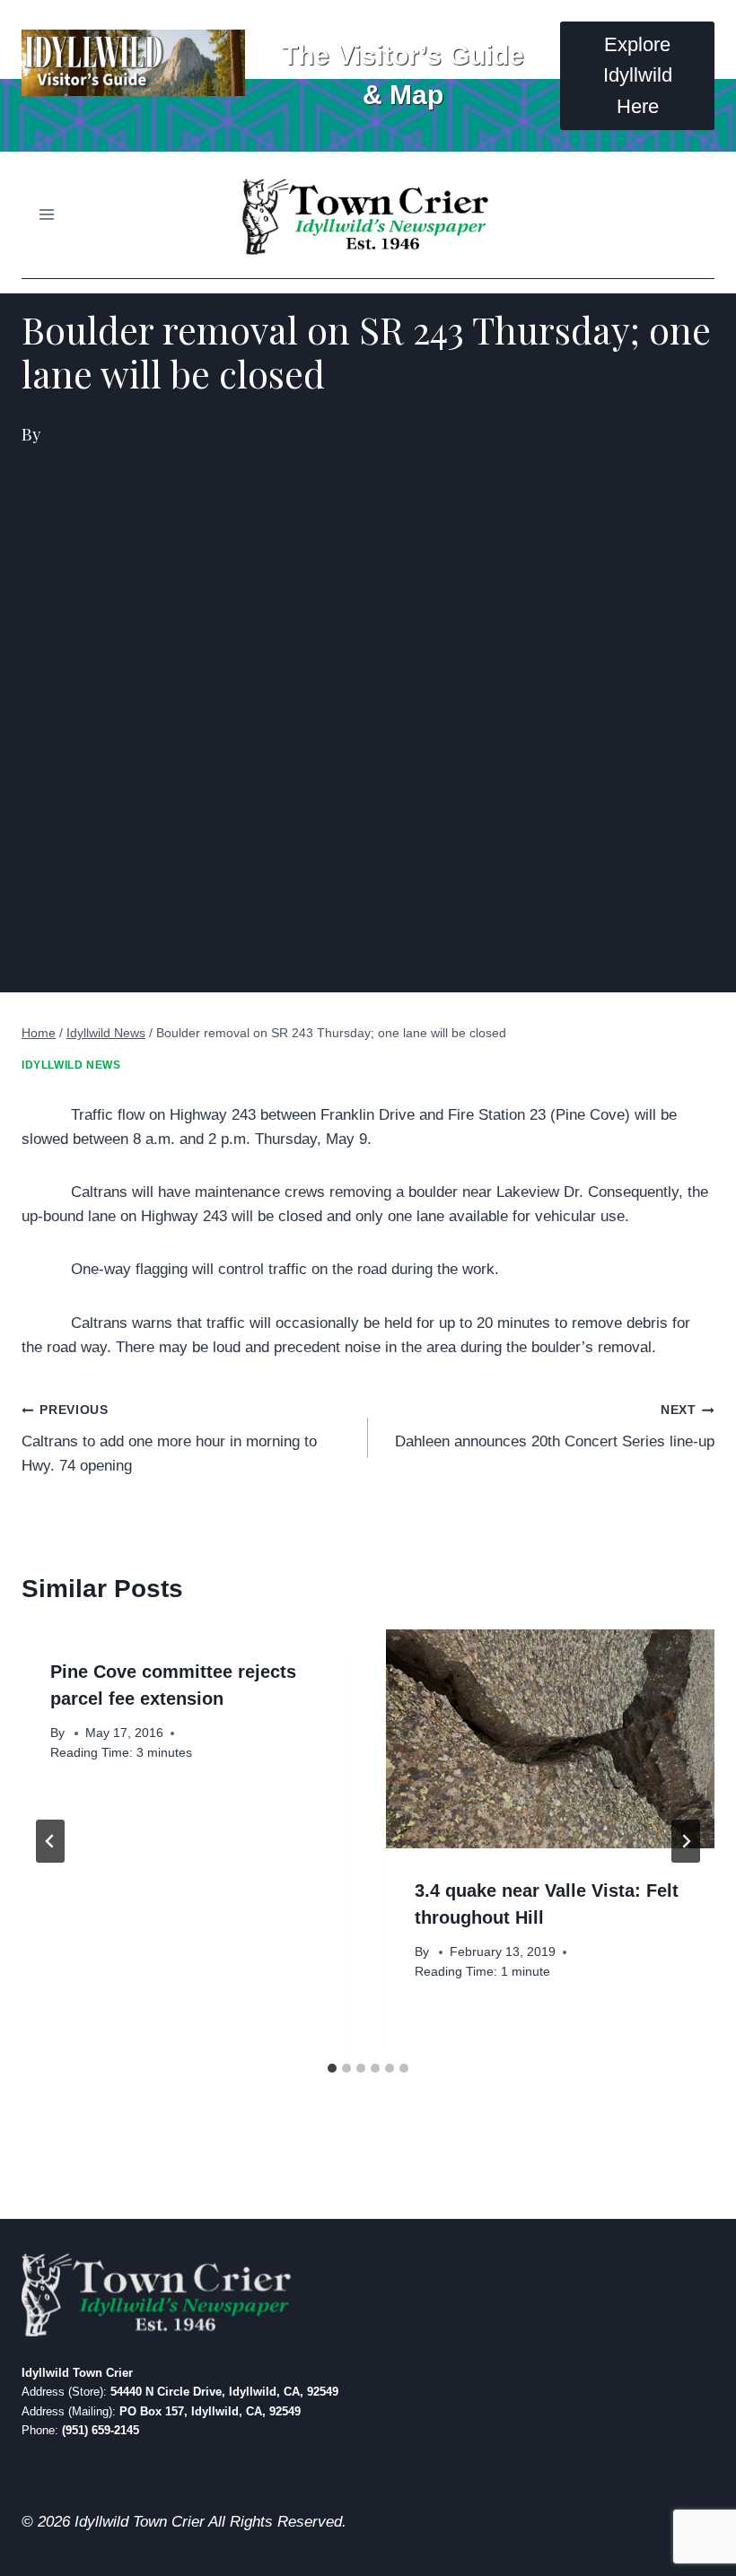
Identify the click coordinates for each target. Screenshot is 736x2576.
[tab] (332, 2068)
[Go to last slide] (50, 1841)
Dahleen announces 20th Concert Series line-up (555, 1427)
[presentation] (550, 1739)
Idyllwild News (71, 1065)
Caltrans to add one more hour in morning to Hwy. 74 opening (169, 1439)
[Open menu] (47, 215)
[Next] (686, 1841)
